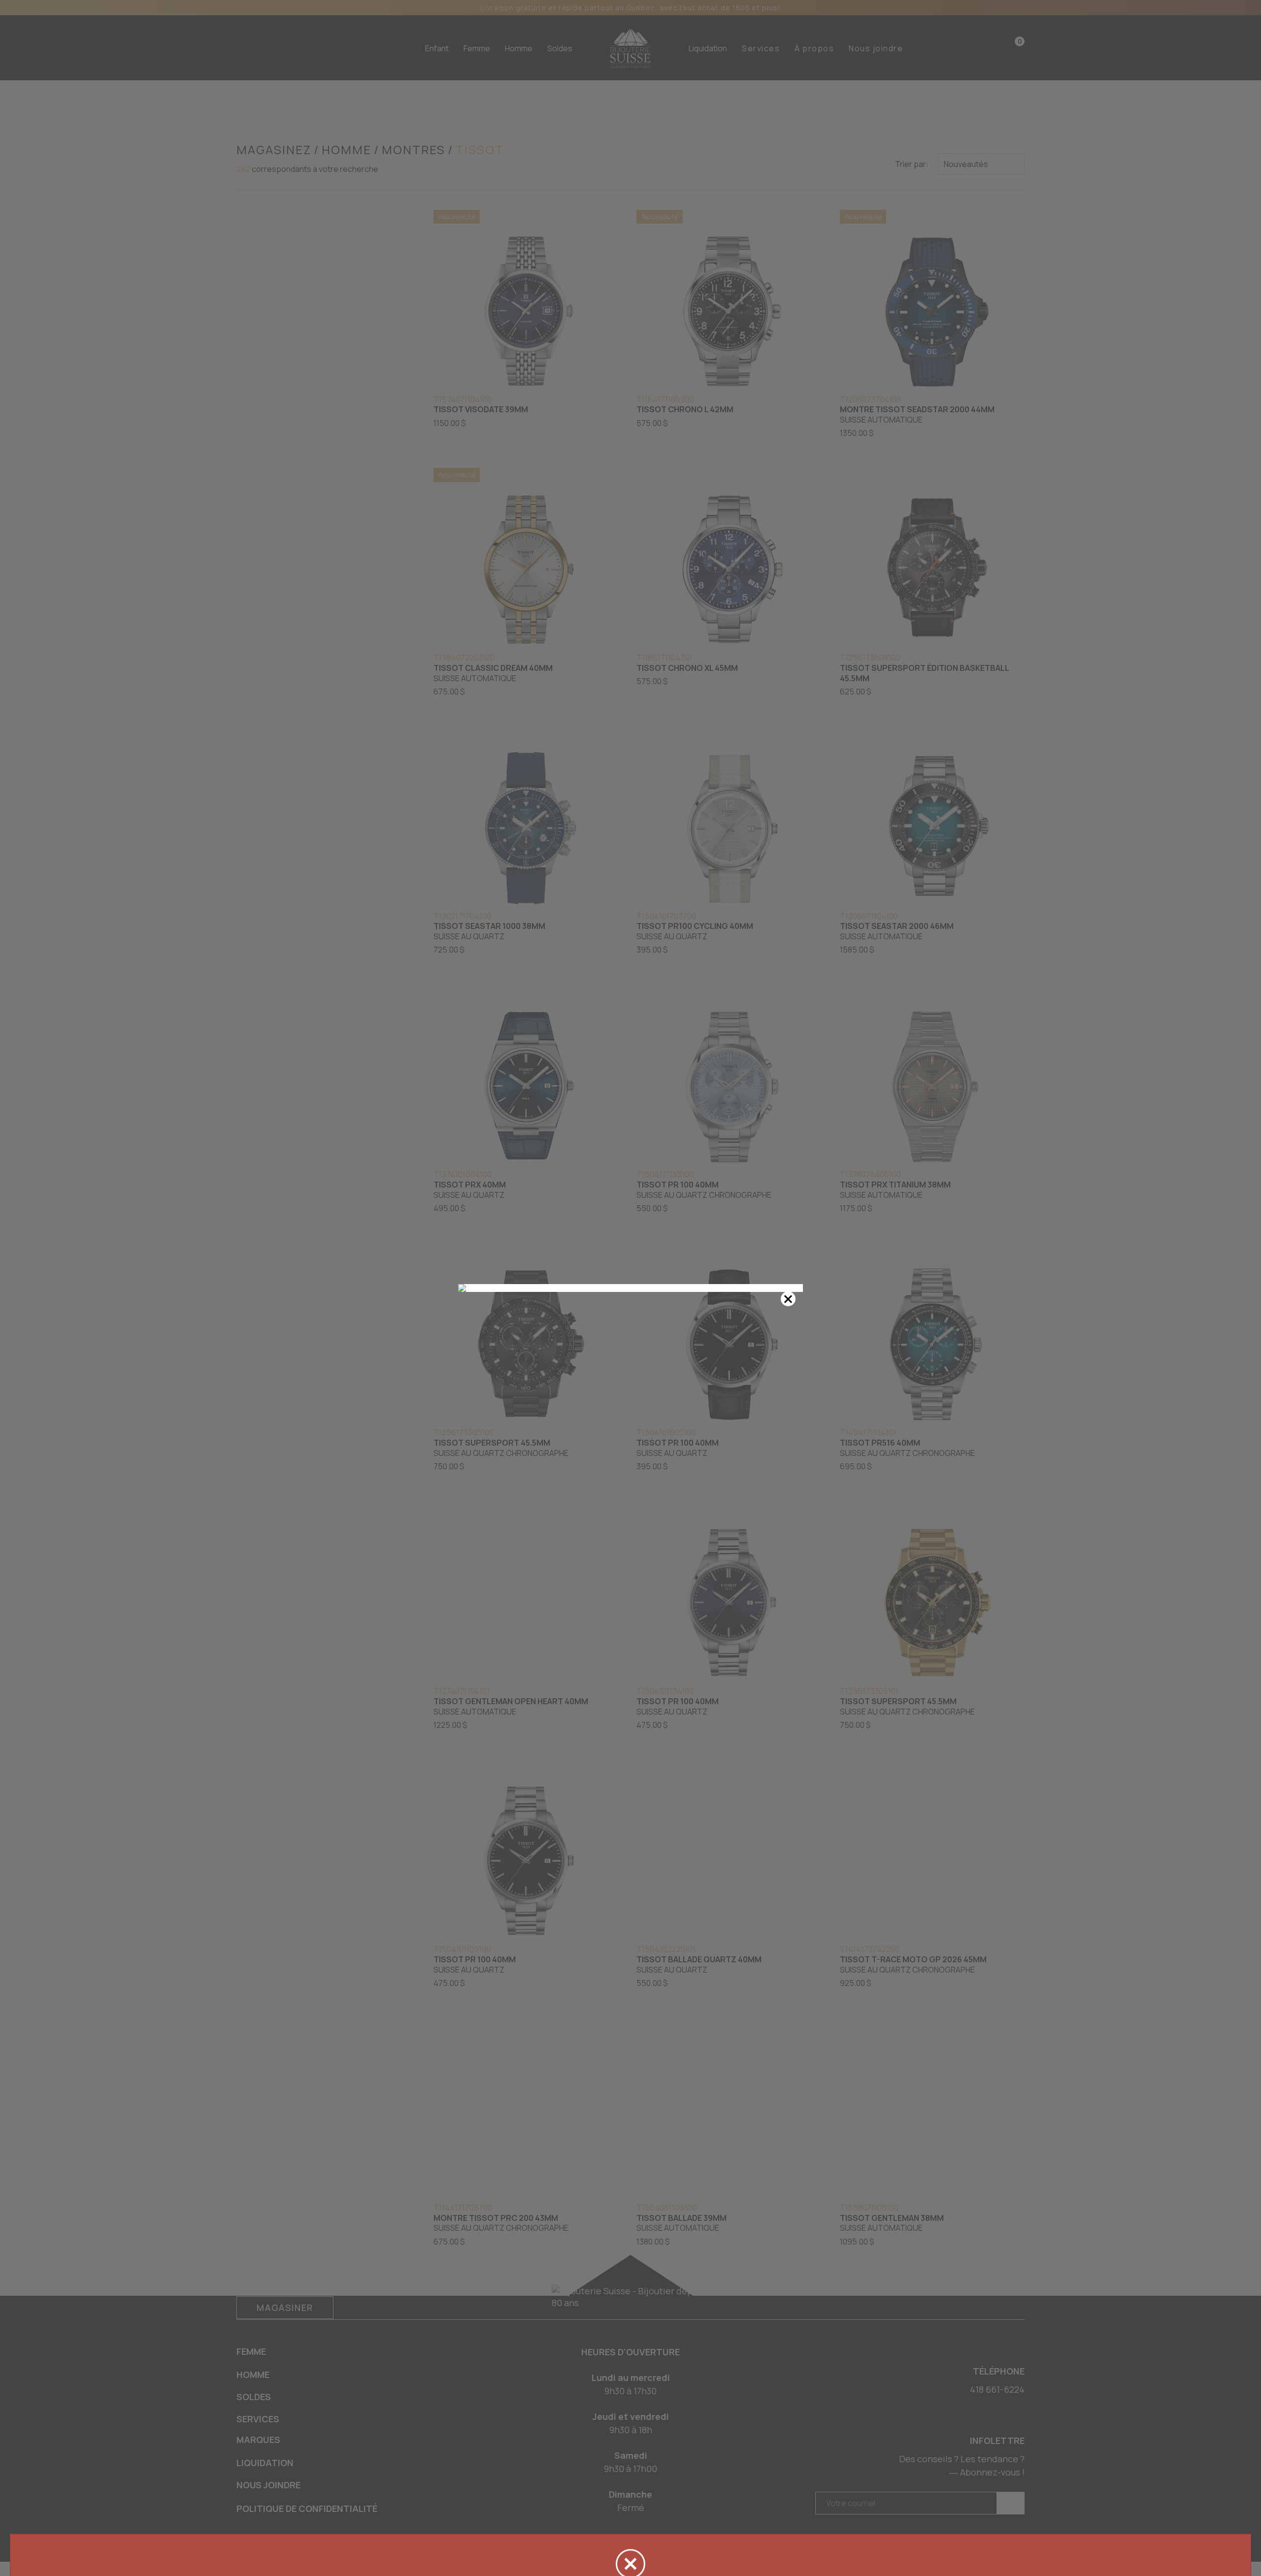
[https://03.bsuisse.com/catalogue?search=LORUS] (630, 1288)
